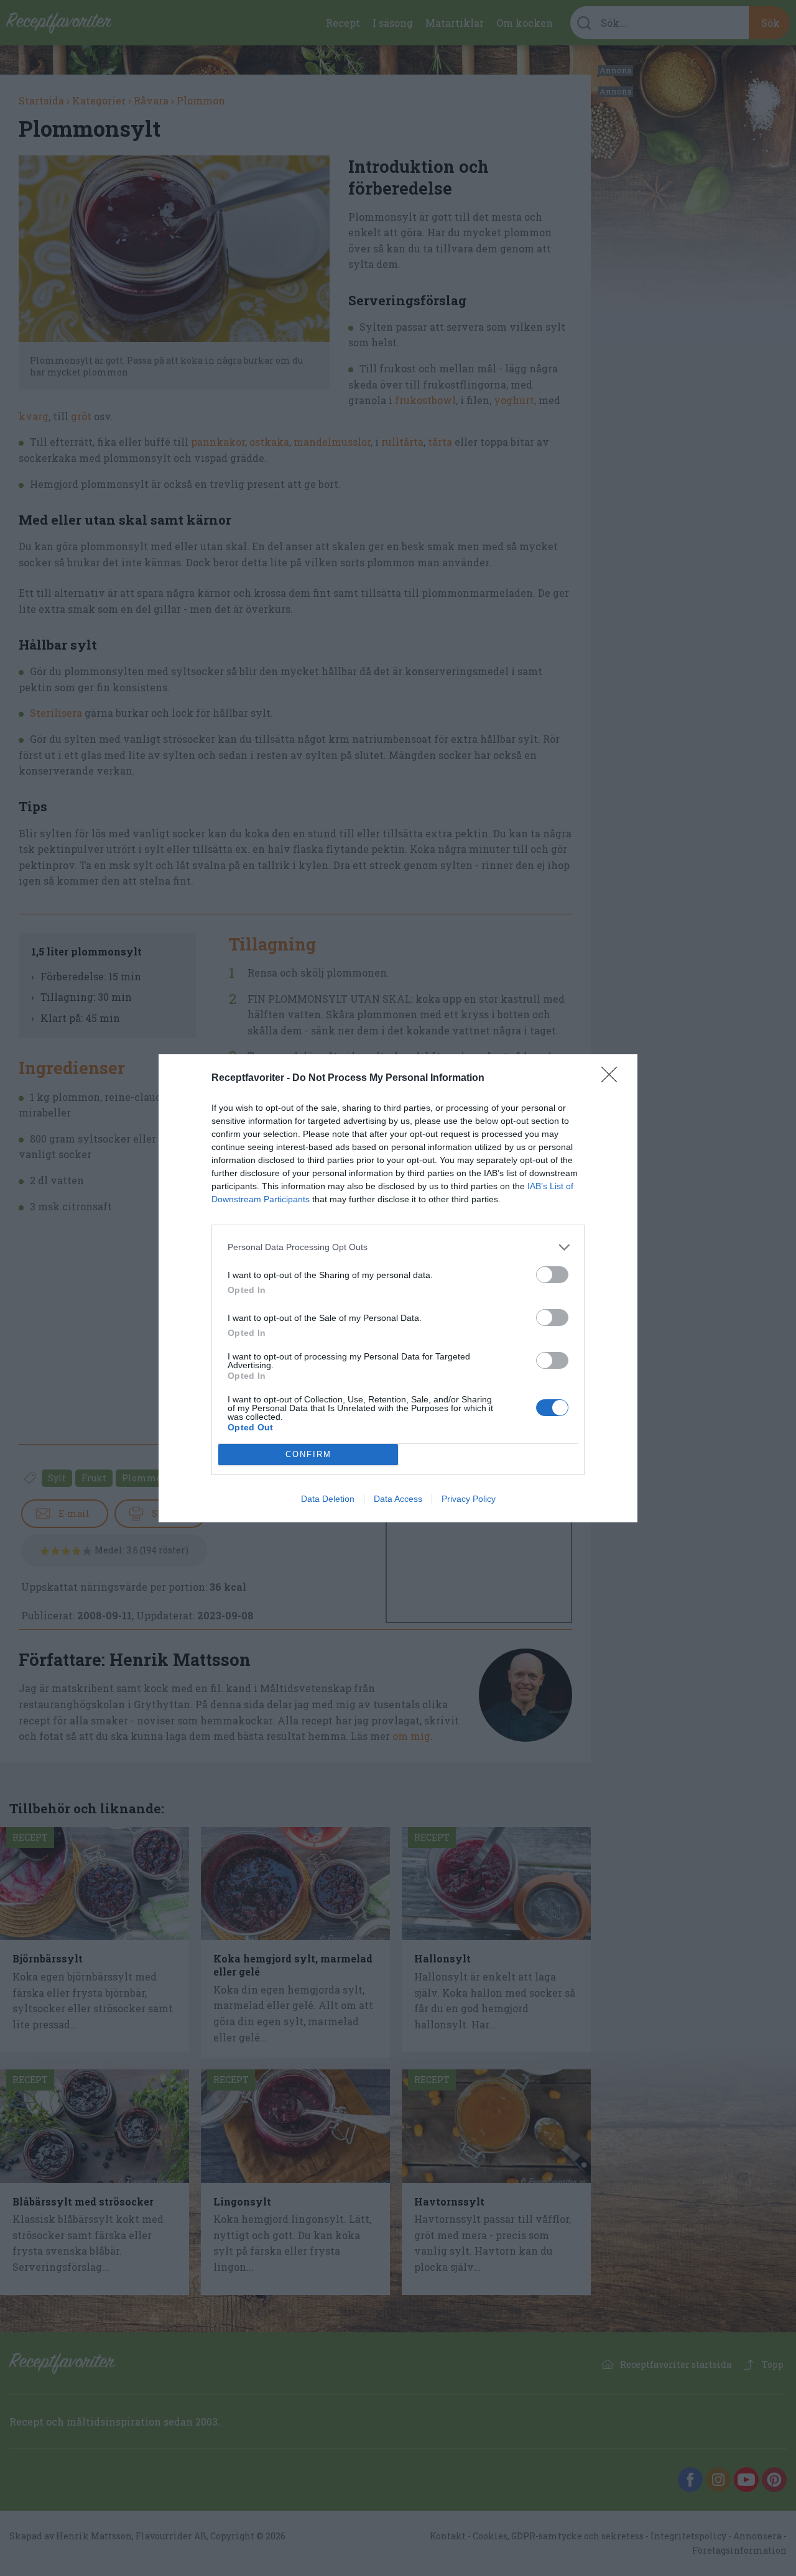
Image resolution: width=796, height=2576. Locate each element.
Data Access (398, 1499)
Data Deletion (328, 1499)
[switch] (552, 1275)
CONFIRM (308, 1454)
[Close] (613, 1079)
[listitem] (398, 1247)
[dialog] (398, 1288)
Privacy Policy (469, 1499)
